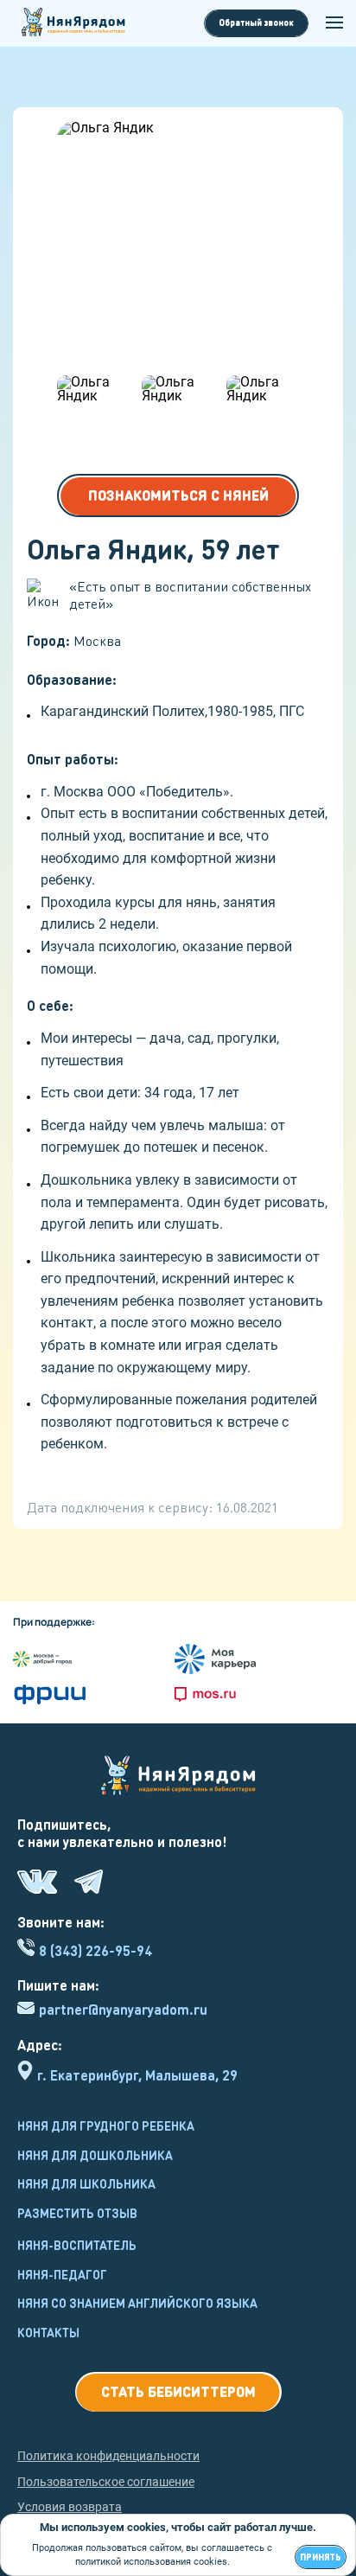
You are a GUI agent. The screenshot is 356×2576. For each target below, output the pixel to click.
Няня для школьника (86, 2183)
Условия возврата (70, 2507)
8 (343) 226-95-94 (95, 1950)
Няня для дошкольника (95, 2155)
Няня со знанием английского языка (137, 2303)
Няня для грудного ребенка (106, 2125)
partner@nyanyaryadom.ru (123, 2010)
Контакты (48, 2332)
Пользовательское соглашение (106, 2482)
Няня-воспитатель (77, 2245)
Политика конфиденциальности (108, 2456)
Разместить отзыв (77, 2213)
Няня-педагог (62, 2274)
